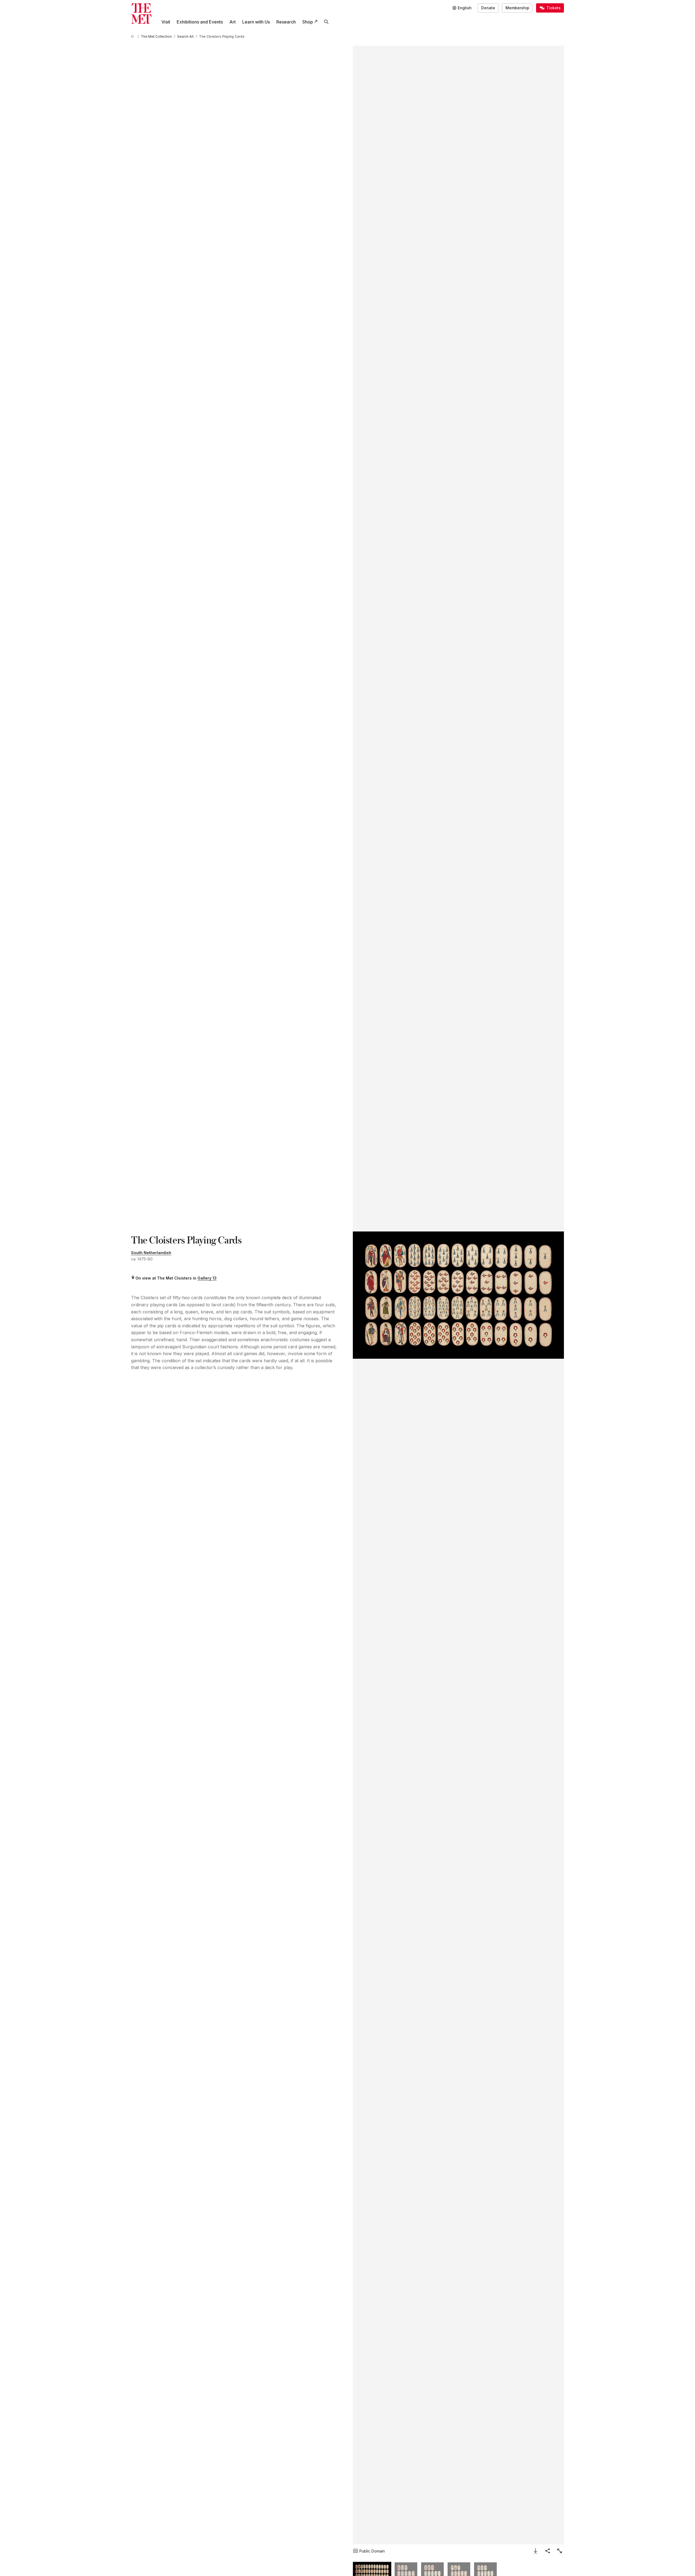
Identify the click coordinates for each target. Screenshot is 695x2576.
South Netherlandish (151, 1253)
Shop (308, 22)
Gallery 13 (207, 1278)
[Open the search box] (326, 22)
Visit (166, 22)
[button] (458, 1295)
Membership (517, 8)
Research (286, 22)
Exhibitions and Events (200, 22)
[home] (133, 36)
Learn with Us (256, 22)
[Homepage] (141, 14)
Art (233, 22)
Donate (488, 8)
